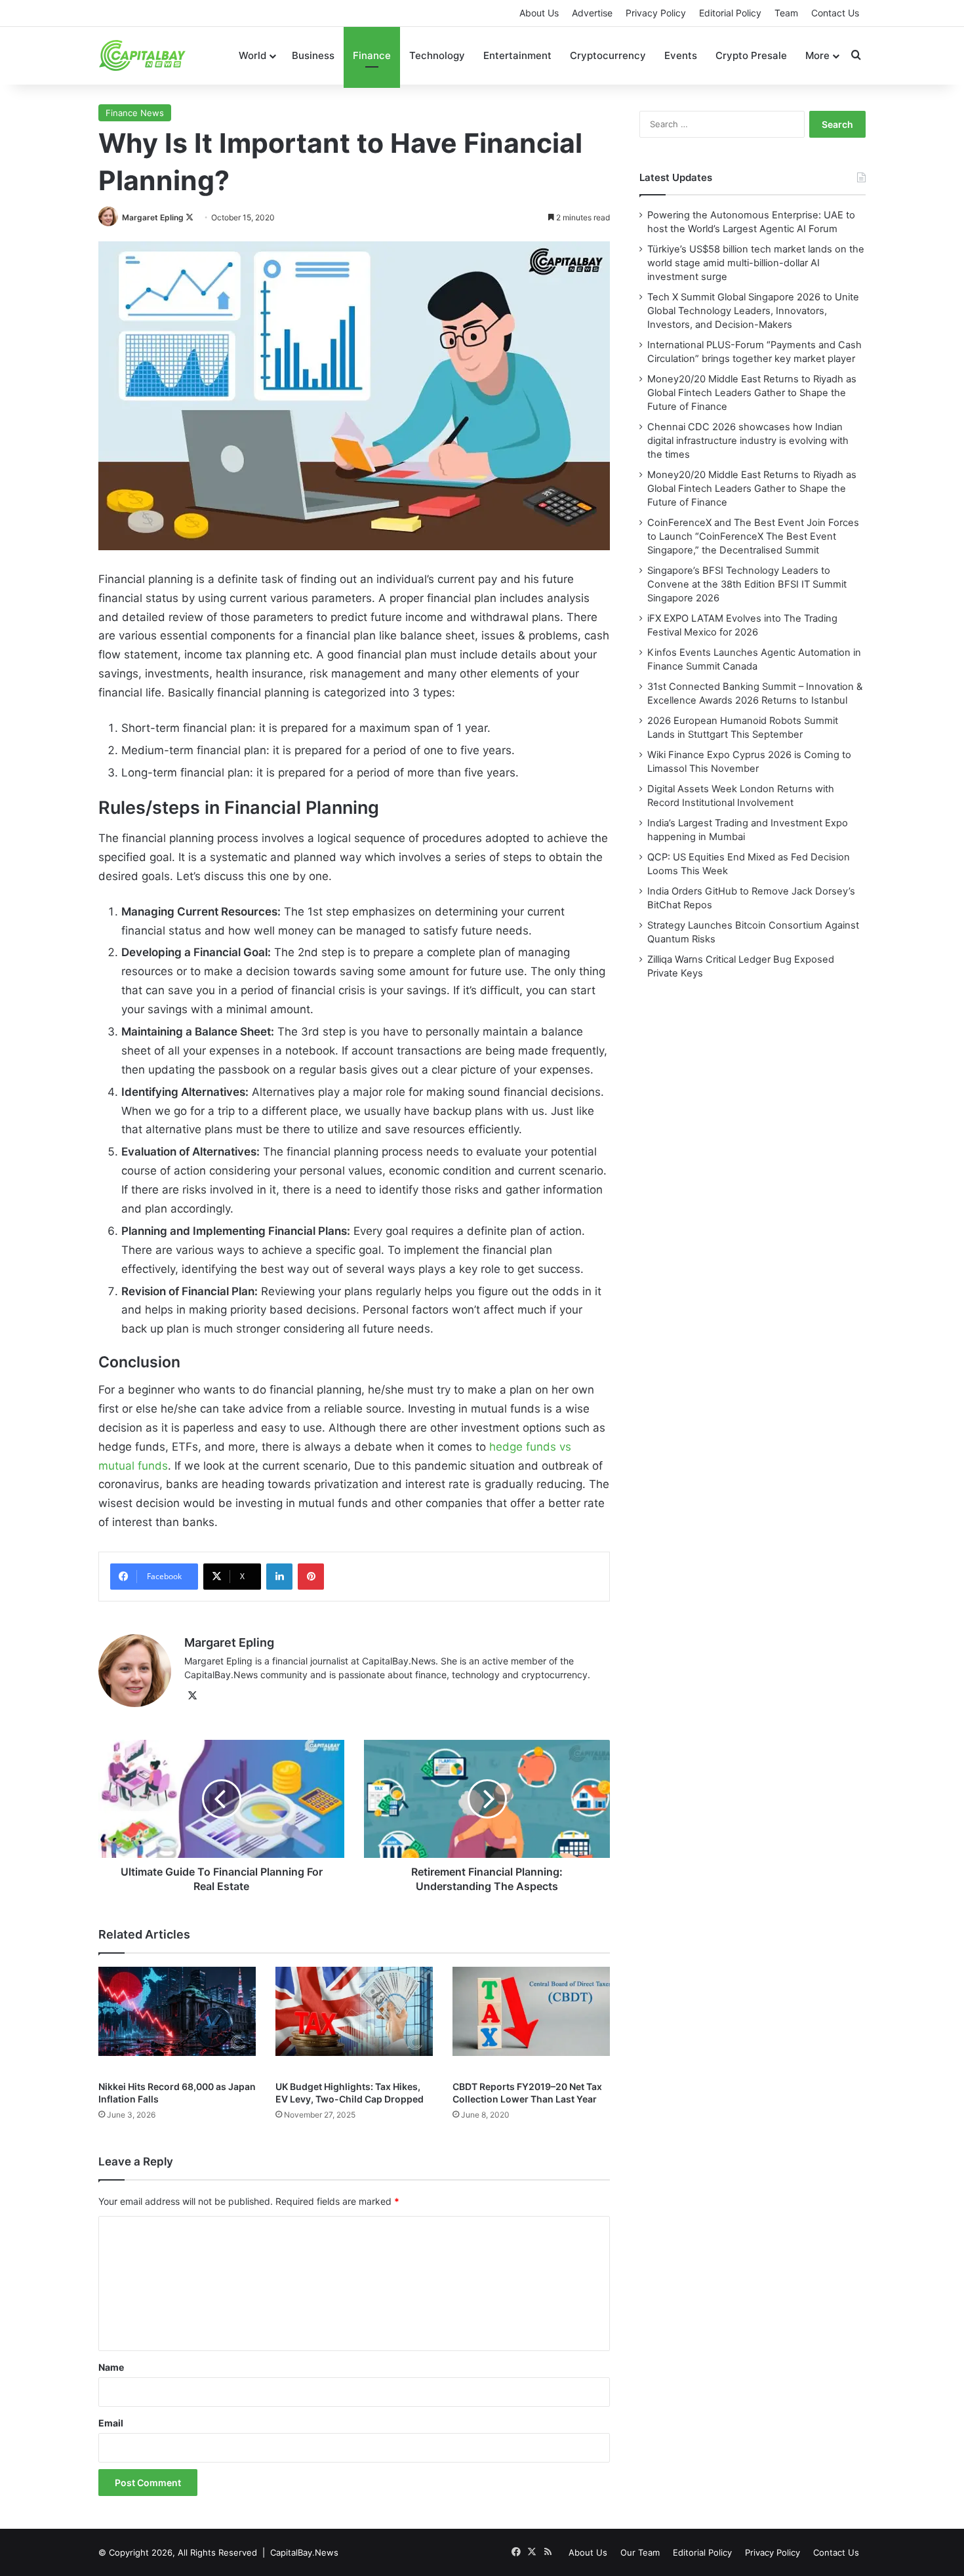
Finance (372, 55)
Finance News (135, 113)
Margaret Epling (153, 217)
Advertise (592, 13)
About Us (539, 13)
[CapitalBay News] (143, 55)
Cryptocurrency (608, 55)
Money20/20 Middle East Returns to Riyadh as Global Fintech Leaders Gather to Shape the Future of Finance (752, 393)
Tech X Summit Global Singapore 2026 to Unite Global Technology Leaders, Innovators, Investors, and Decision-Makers (753, 311)
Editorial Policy (730, 13)
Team (786, 13)
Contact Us (835, 13)
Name (111, 2367)
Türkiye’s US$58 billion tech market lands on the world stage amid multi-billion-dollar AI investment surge (756, 263)
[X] (192, 1696)
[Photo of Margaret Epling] (109, 217)
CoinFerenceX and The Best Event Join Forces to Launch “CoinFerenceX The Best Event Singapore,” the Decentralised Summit (753, 536)
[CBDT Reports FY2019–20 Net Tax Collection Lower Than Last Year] (531, 2020)
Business (313, 55)
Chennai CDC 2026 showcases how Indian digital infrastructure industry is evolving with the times (748, 441)
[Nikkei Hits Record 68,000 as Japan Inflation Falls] (177, 2020)
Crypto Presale (751, 55)
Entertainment (517, 55)
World (252, 55)
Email (111, 2423)
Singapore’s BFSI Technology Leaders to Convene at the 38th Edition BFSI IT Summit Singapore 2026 (747, 584)
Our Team (640, 2552)
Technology (437, 55)
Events (681, 55)
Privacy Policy (656, 13)
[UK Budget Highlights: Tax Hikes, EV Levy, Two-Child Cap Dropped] (354, 2020)
